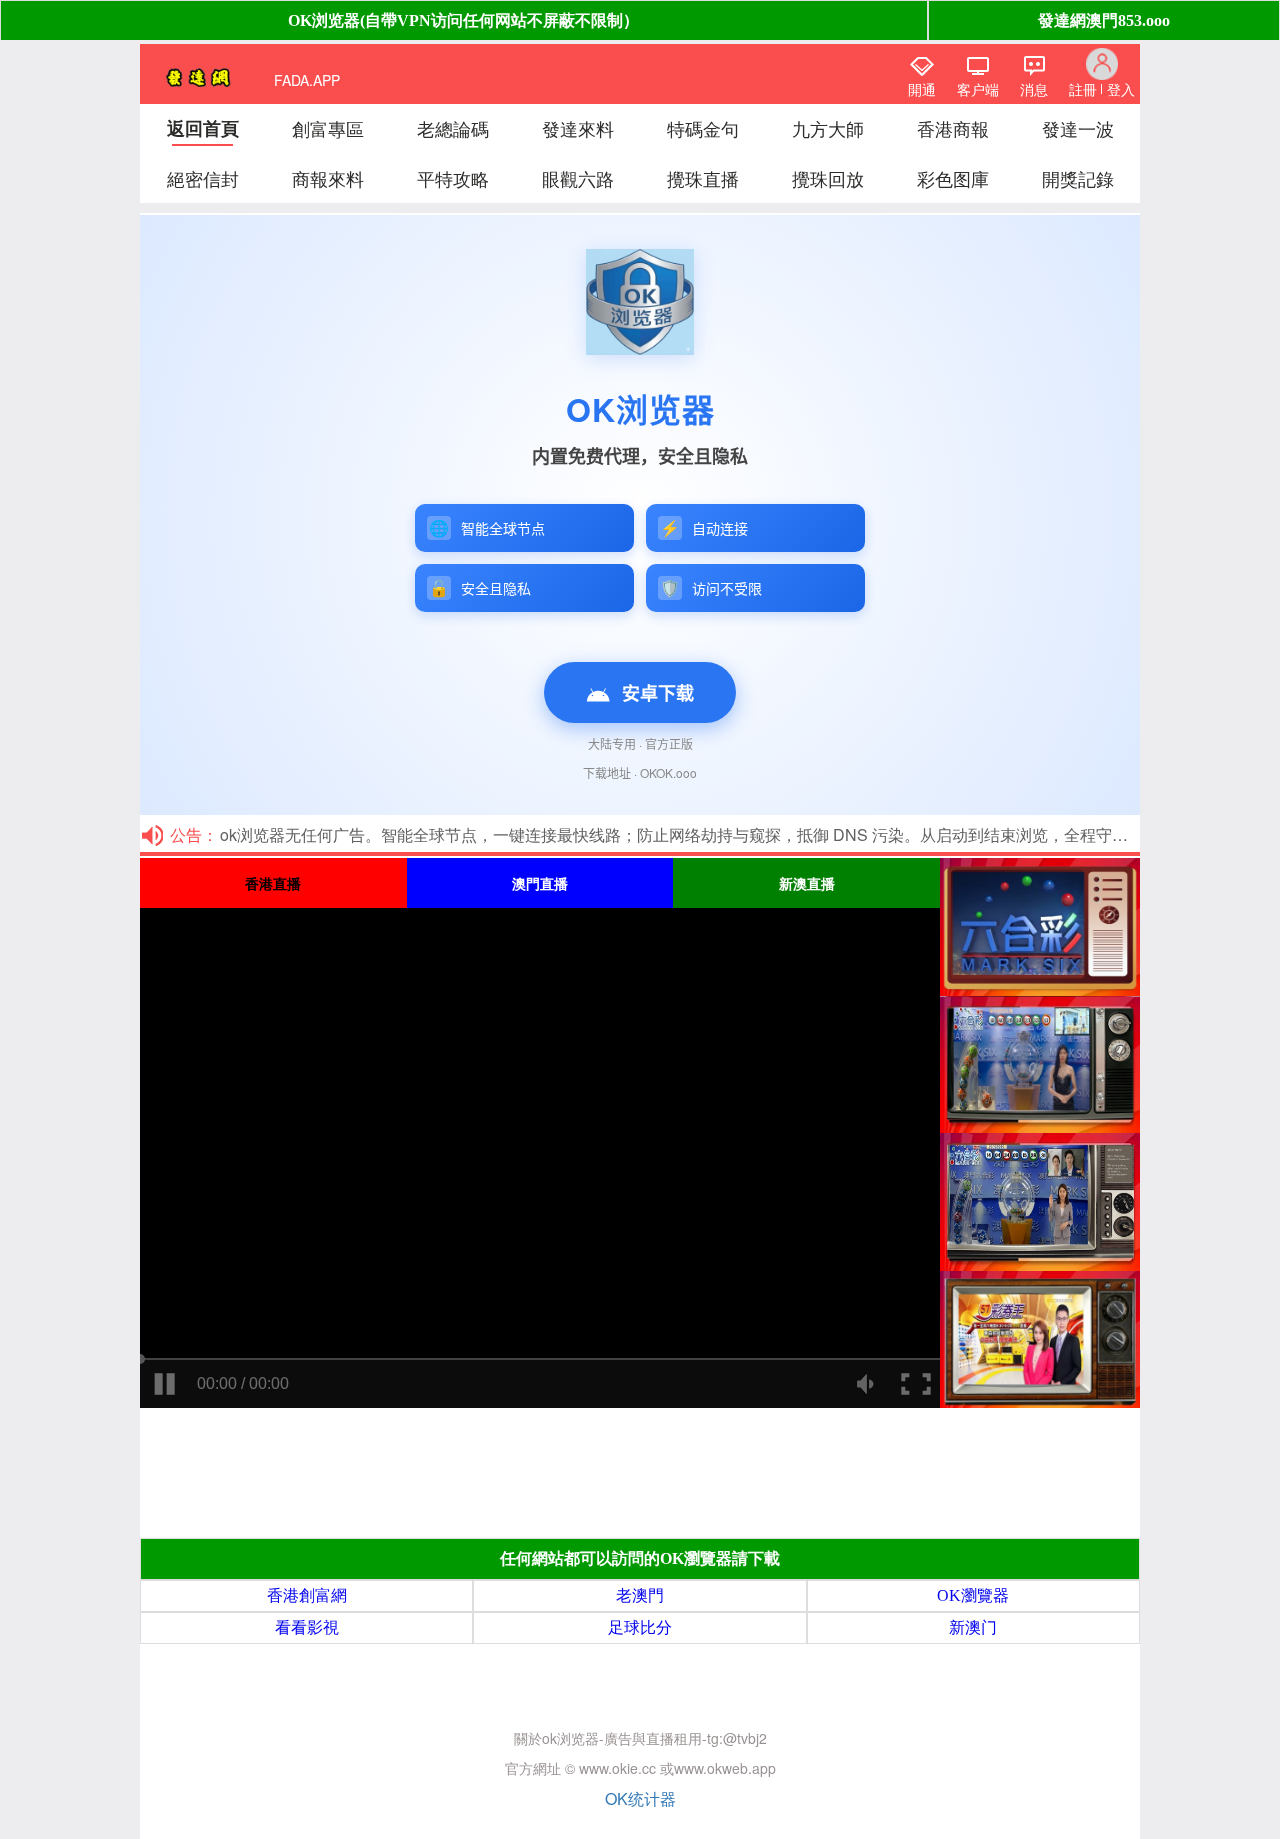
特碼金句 (703, 128)
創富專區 (328, 128)
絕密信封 (203, 178)
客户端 (978, 89)
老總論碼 (453, 128)
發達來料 (578, 128)
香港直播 (273, 883)
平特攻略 (453, 178)
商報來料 (328, 178)
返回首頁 (203, 128)
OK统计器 (640, 1798)
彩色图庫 (953, 178)
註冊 (1083, 89)
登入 (1121, 89)
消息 (1034, 89)
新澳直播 (807, 883)
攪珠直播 (703, 178)
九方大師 (828, 128)
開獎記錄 (1078, 178)
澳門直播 (540, 883)
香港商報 (953, 128)
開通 (922, 89)
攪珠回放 (828, 178)
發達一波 (1078, 128)
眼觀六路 (578, 178)
